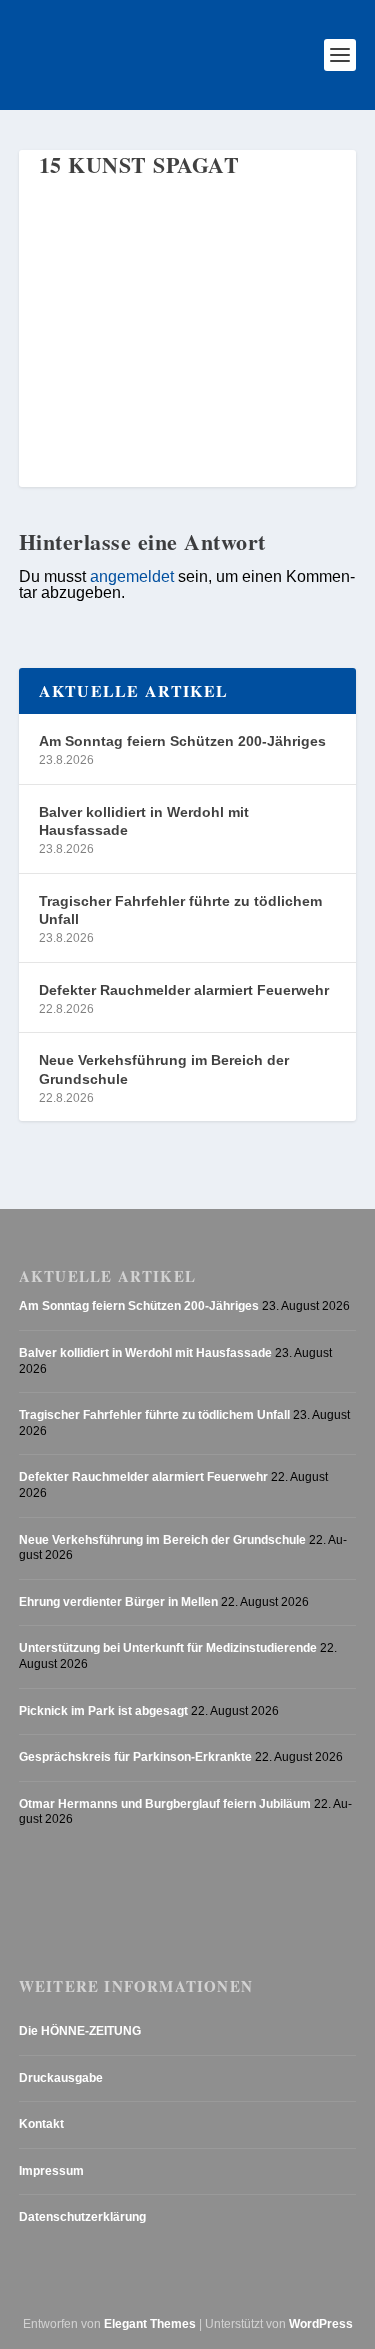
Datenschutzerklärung (82, 2217)
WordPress (321, 2324)
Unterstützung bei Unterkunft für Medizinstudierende (168, 1648)
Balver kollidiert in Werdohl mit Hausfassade (144, 821)
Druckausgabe (61, 2078)
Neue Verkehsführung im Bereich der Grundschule (164, 1069)
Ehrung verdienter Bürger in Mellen (118, 1602)
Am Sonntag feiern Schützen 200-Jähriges (182, 741)
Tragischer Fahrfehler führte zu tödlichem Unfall (180, 910)
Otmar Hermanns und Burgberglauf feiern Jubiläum (165, 1804)
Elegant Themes (150, 2324)
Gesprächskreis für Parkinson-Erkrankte (135, 1757)
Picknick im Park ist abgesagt (103, 1711)
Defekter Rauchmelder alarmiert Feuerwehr (184, 990)
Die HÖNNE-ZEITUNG (80, 2031)
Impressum (51, 2171)
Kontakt (41, 2124)
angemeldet (132, 576)
